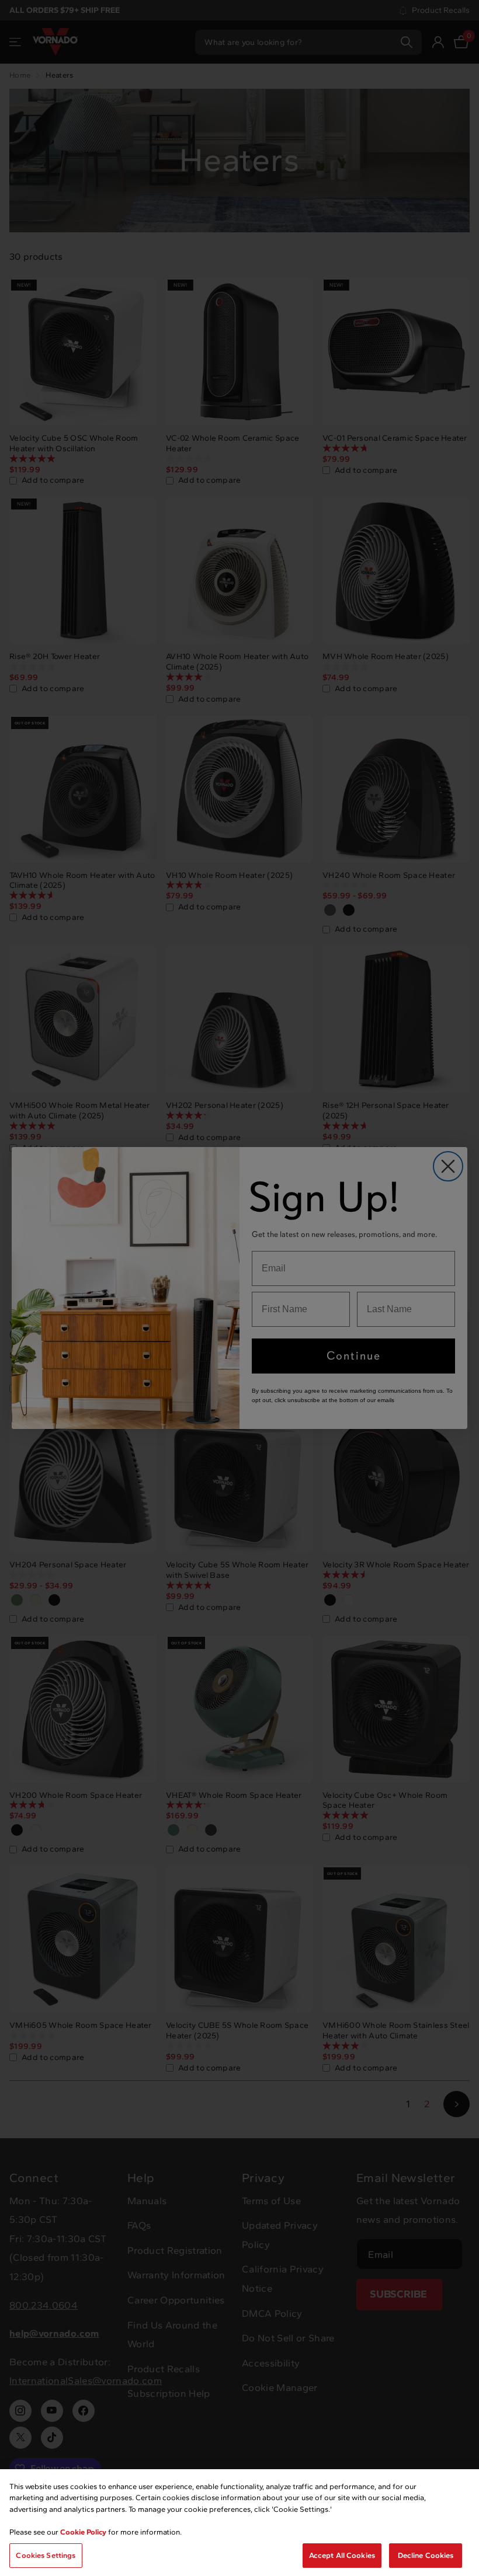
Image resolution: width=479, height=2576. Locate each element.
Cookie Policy (83, 2532)
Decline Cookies (426, 2555)
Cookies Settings (46, 2555)
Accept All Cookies (342, 2555)
